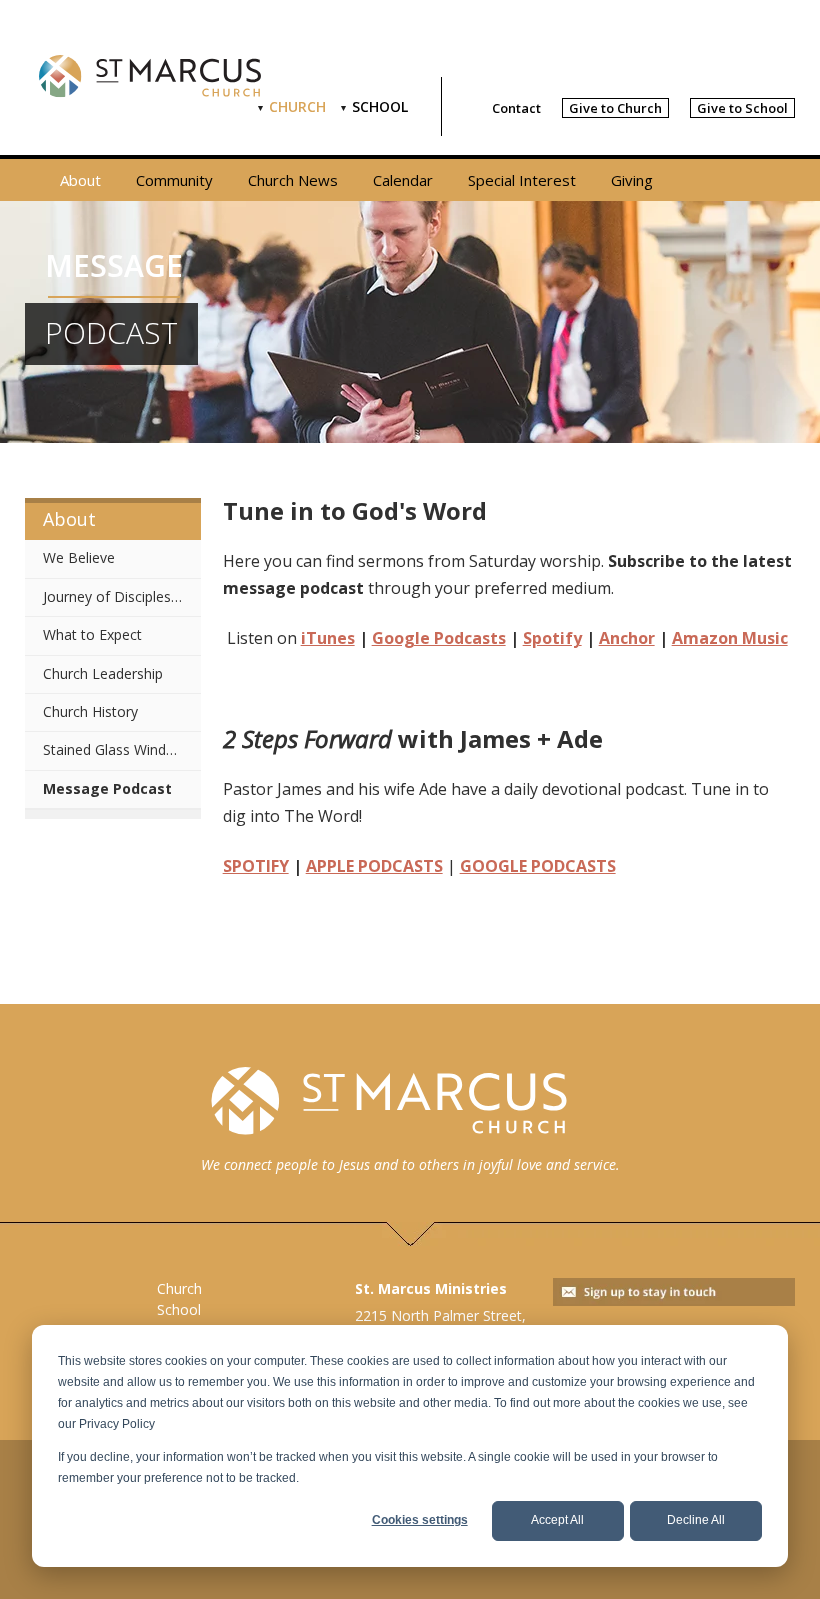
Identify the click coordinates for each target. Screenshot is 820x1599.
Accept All (557, 1520)
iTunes (328, 638)
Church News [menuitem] (293, 180)
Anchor (627, 638)
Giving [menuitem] (632, 180)
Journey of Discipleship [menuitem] (116, 596)
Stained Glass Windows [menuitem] (118, 749)
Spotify (552, 638)
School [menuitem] (380, 106)
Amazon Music (730, 638)
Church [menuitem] (297, 106)
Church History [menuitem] (90, 711)
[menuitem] (615, 108)
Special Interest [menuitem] (522, 180)
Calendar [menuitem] (403, 180)
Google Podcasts (439, 638)
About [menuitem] (80, 180)
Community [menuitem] (174, 180)
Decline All (696, 1520)
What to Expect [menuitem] (92, 634)
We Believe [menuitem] (79, 557)
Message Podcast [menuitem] (107, 788)
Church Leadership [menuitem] (103, 673)
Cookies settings (420, 1520)
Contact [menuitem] (516, 108)
